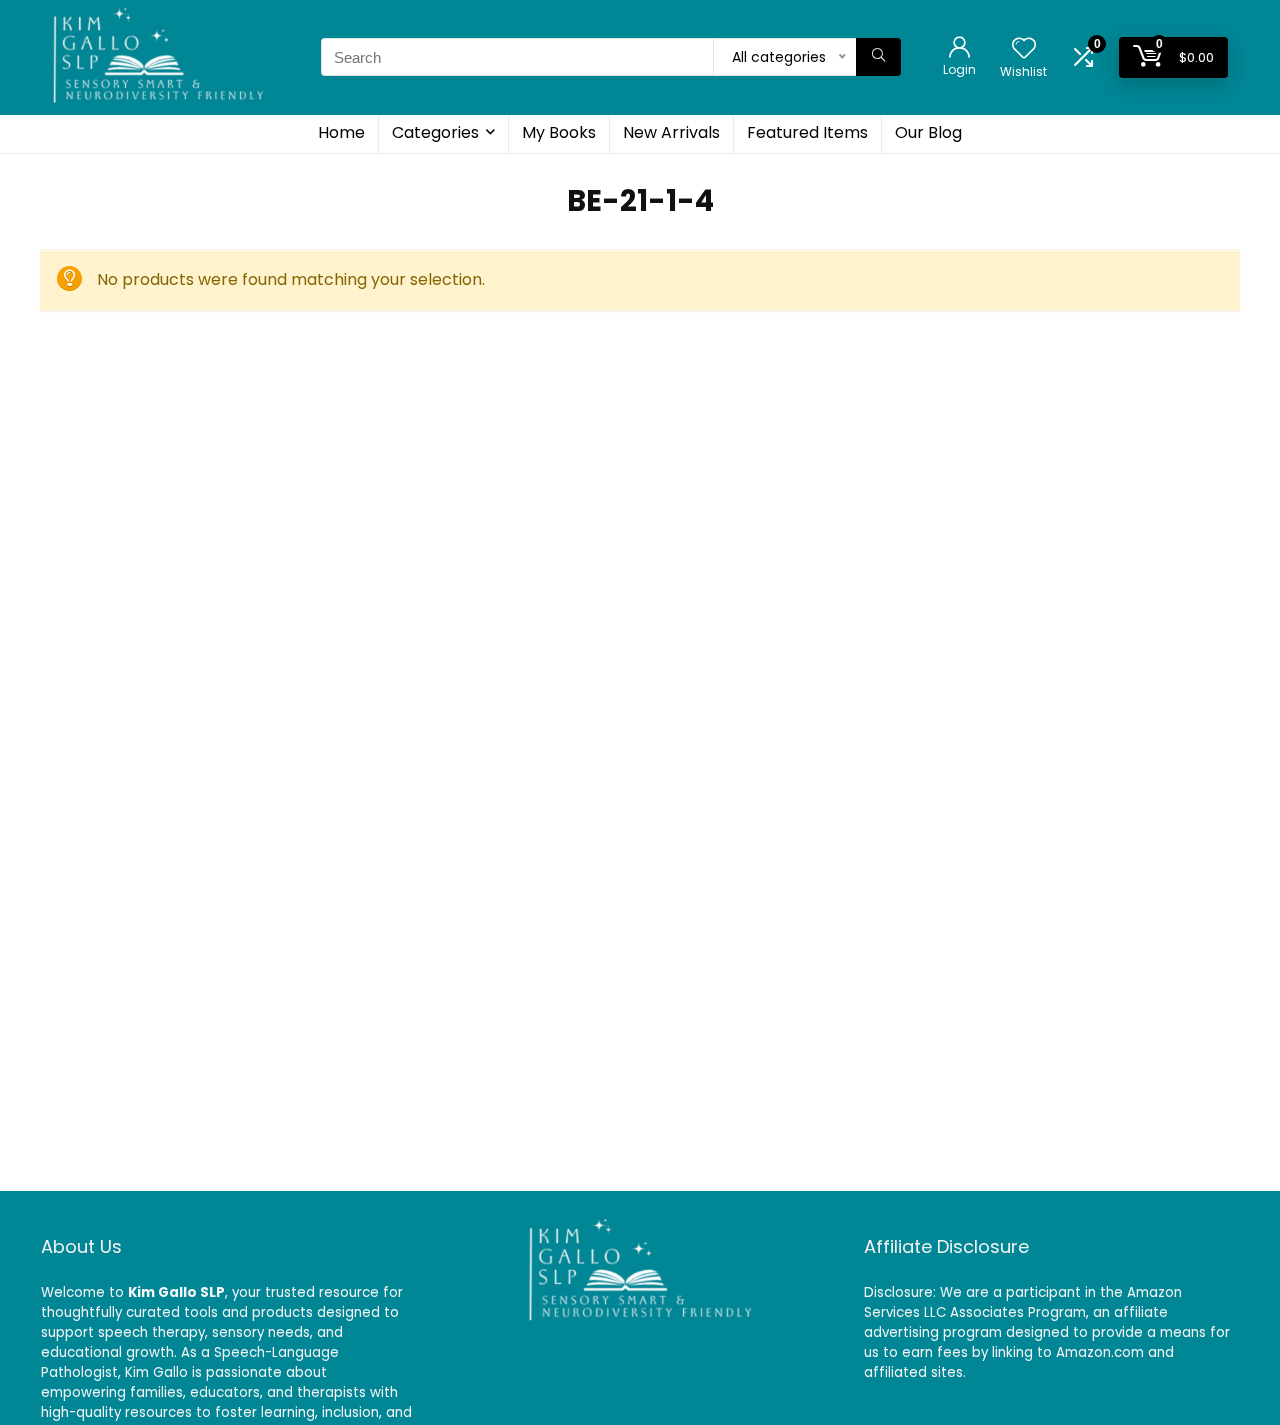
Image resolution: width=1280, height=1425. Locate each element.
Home (341, 132)
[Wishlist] (1024, 49)
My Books (559, 132)
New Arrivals (671, 132)
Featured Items (807, 132)
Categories (435, 132)
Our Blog (928, 132)
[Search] (878, 57)
